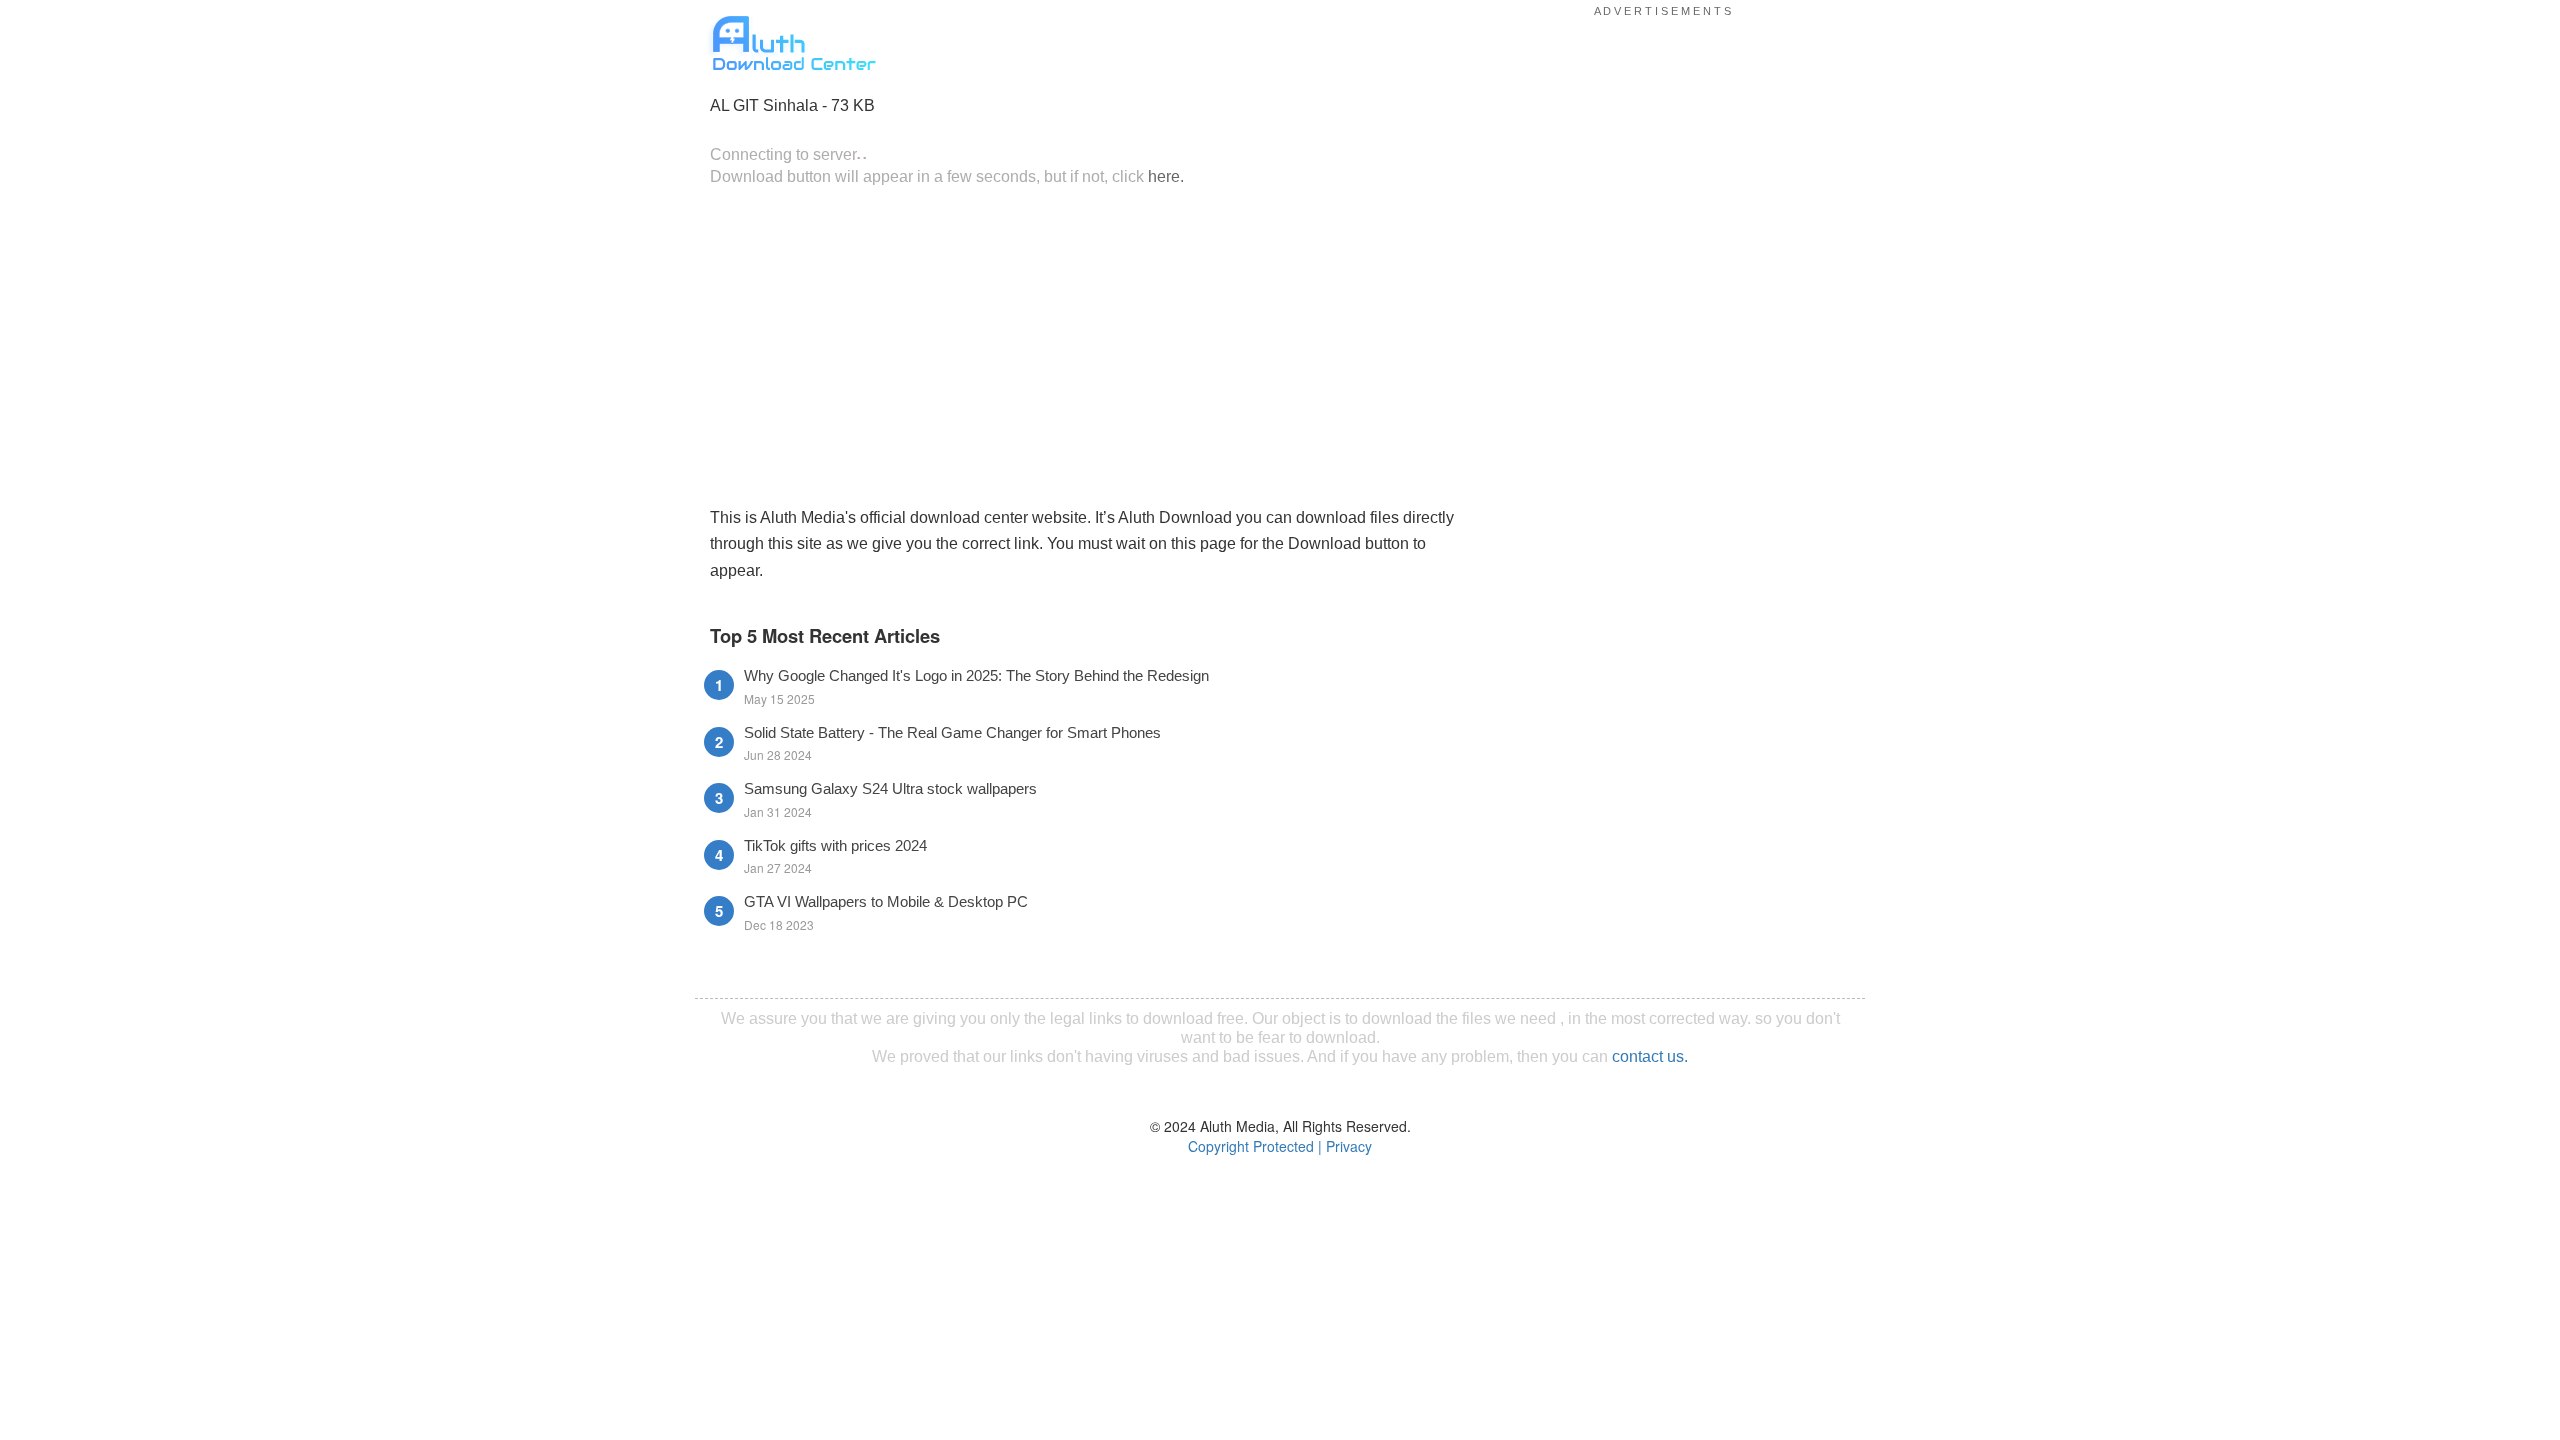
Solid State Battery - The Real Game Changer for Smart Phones (952, 732)
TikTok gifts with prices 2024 (835, 845)
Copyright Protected (1251, 1146)
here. (1166, 176)
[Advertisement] (1085, 344)
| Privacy (1345, 1146)
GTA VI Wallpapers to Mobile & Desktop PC (886, 901)
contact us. (1650, 1056)
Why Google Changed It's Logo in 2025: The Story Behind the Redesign (976, 675)
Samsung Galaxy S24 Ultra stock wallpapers (890, 788)
